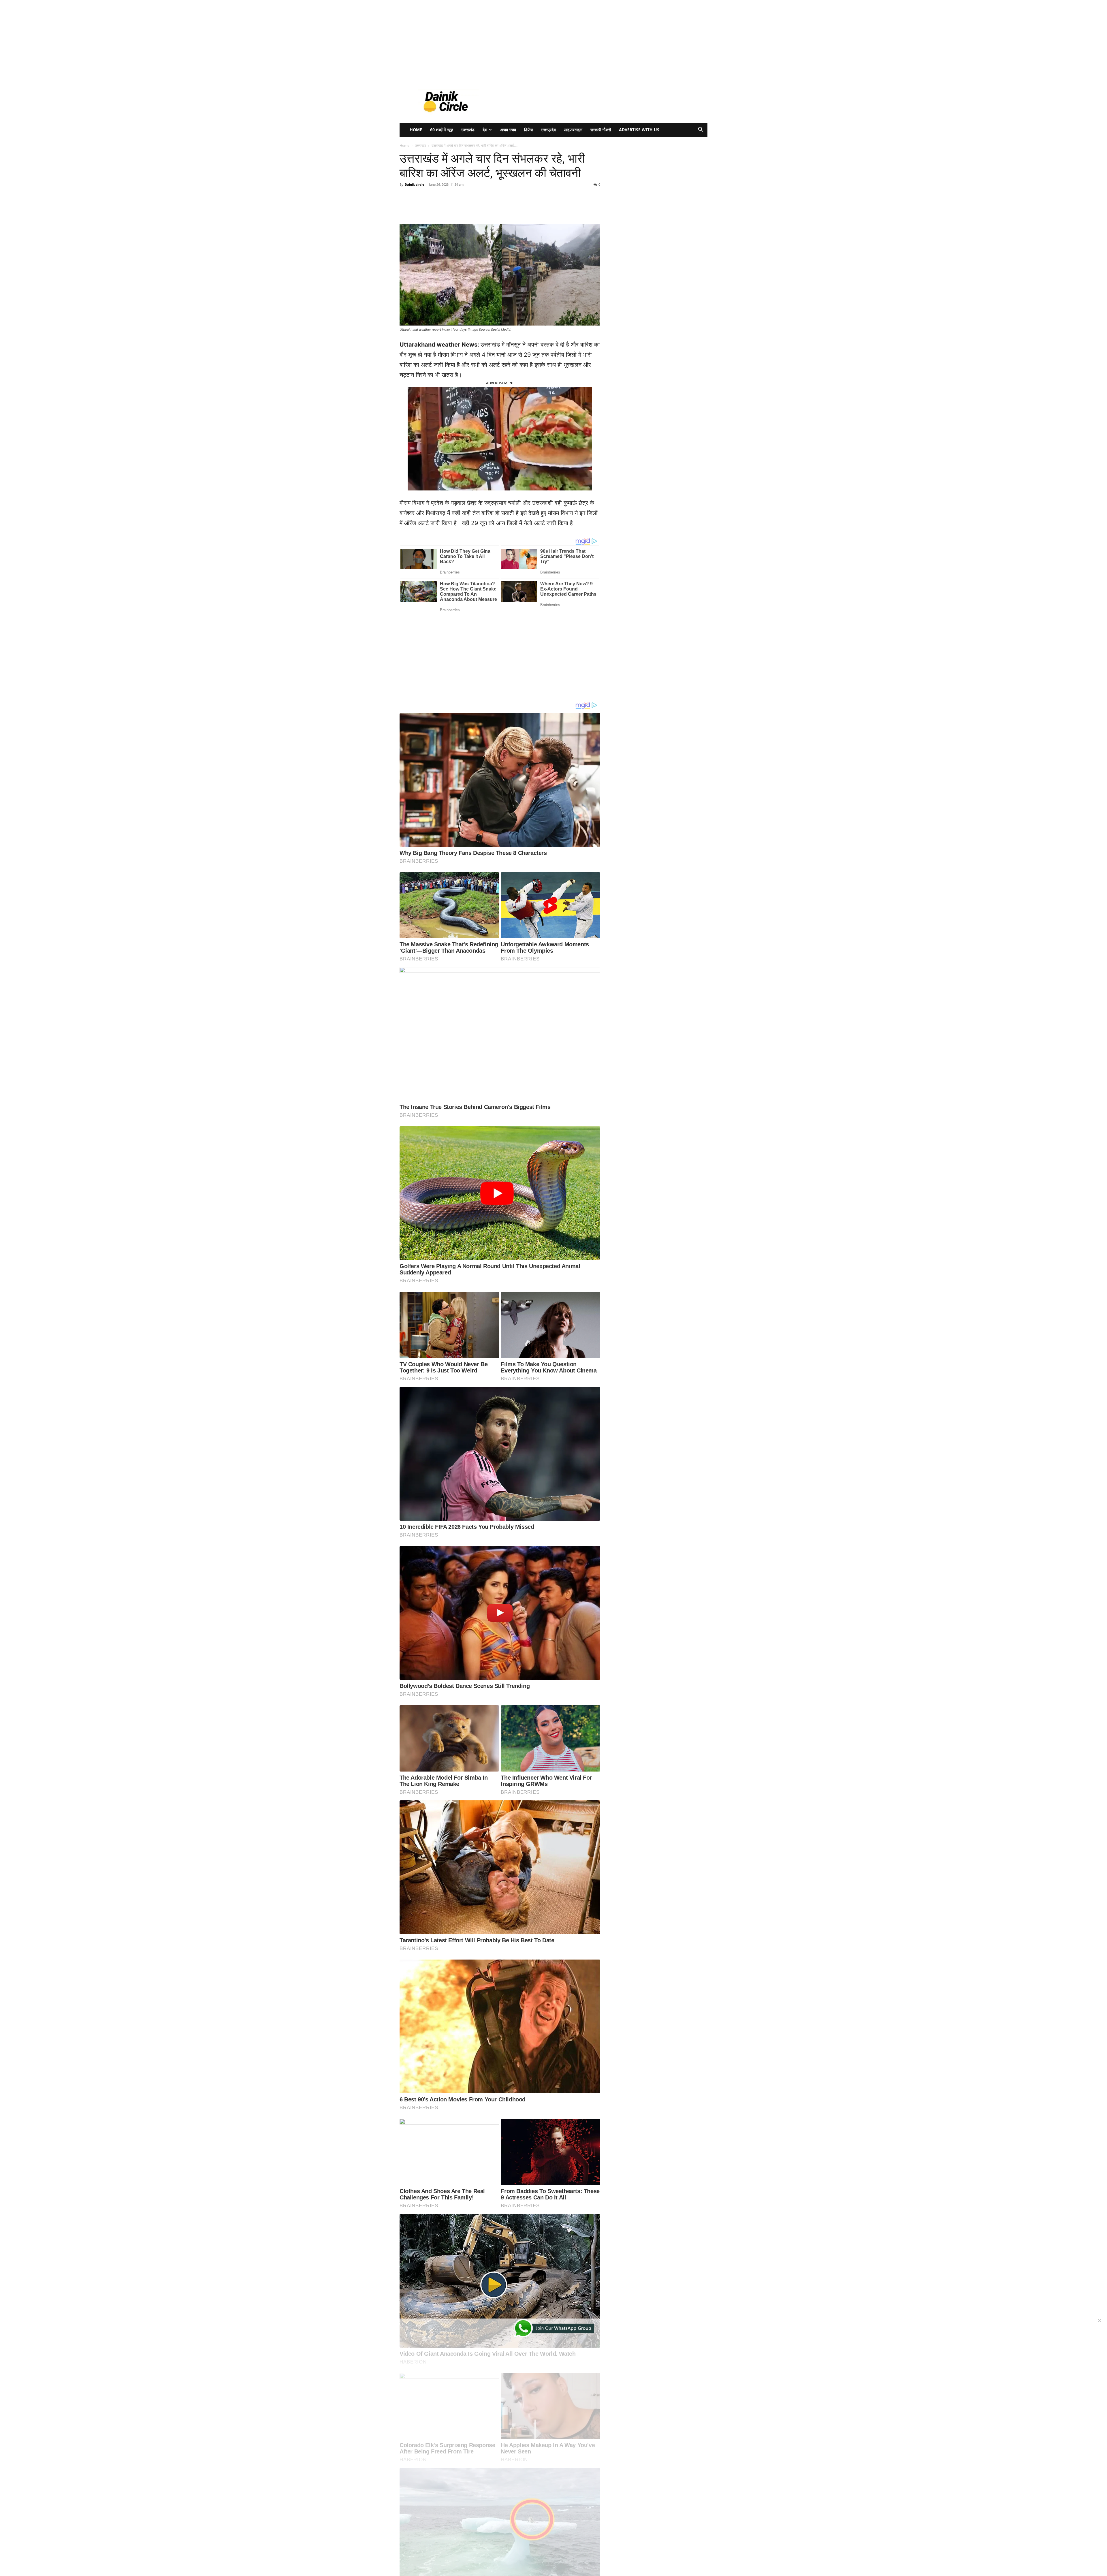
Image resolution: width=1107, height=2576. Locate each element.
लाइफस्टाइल (573, 130)
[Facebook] (439, 208)
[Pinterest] (466, 208)
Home (416, 130)
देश (485, 130)
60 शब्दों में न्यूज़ (442, 130)
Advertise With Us (639, 130)
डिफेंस (529, 130)
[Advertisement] (173, 40)
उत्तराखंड (468, 130)
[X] (453, 208)
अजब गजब (508, 130)
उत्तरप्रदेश (549, 130)
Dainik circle (415, 184)
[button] (701, 130)
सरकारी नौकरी (601, 130)
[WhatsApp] (479, 208)
